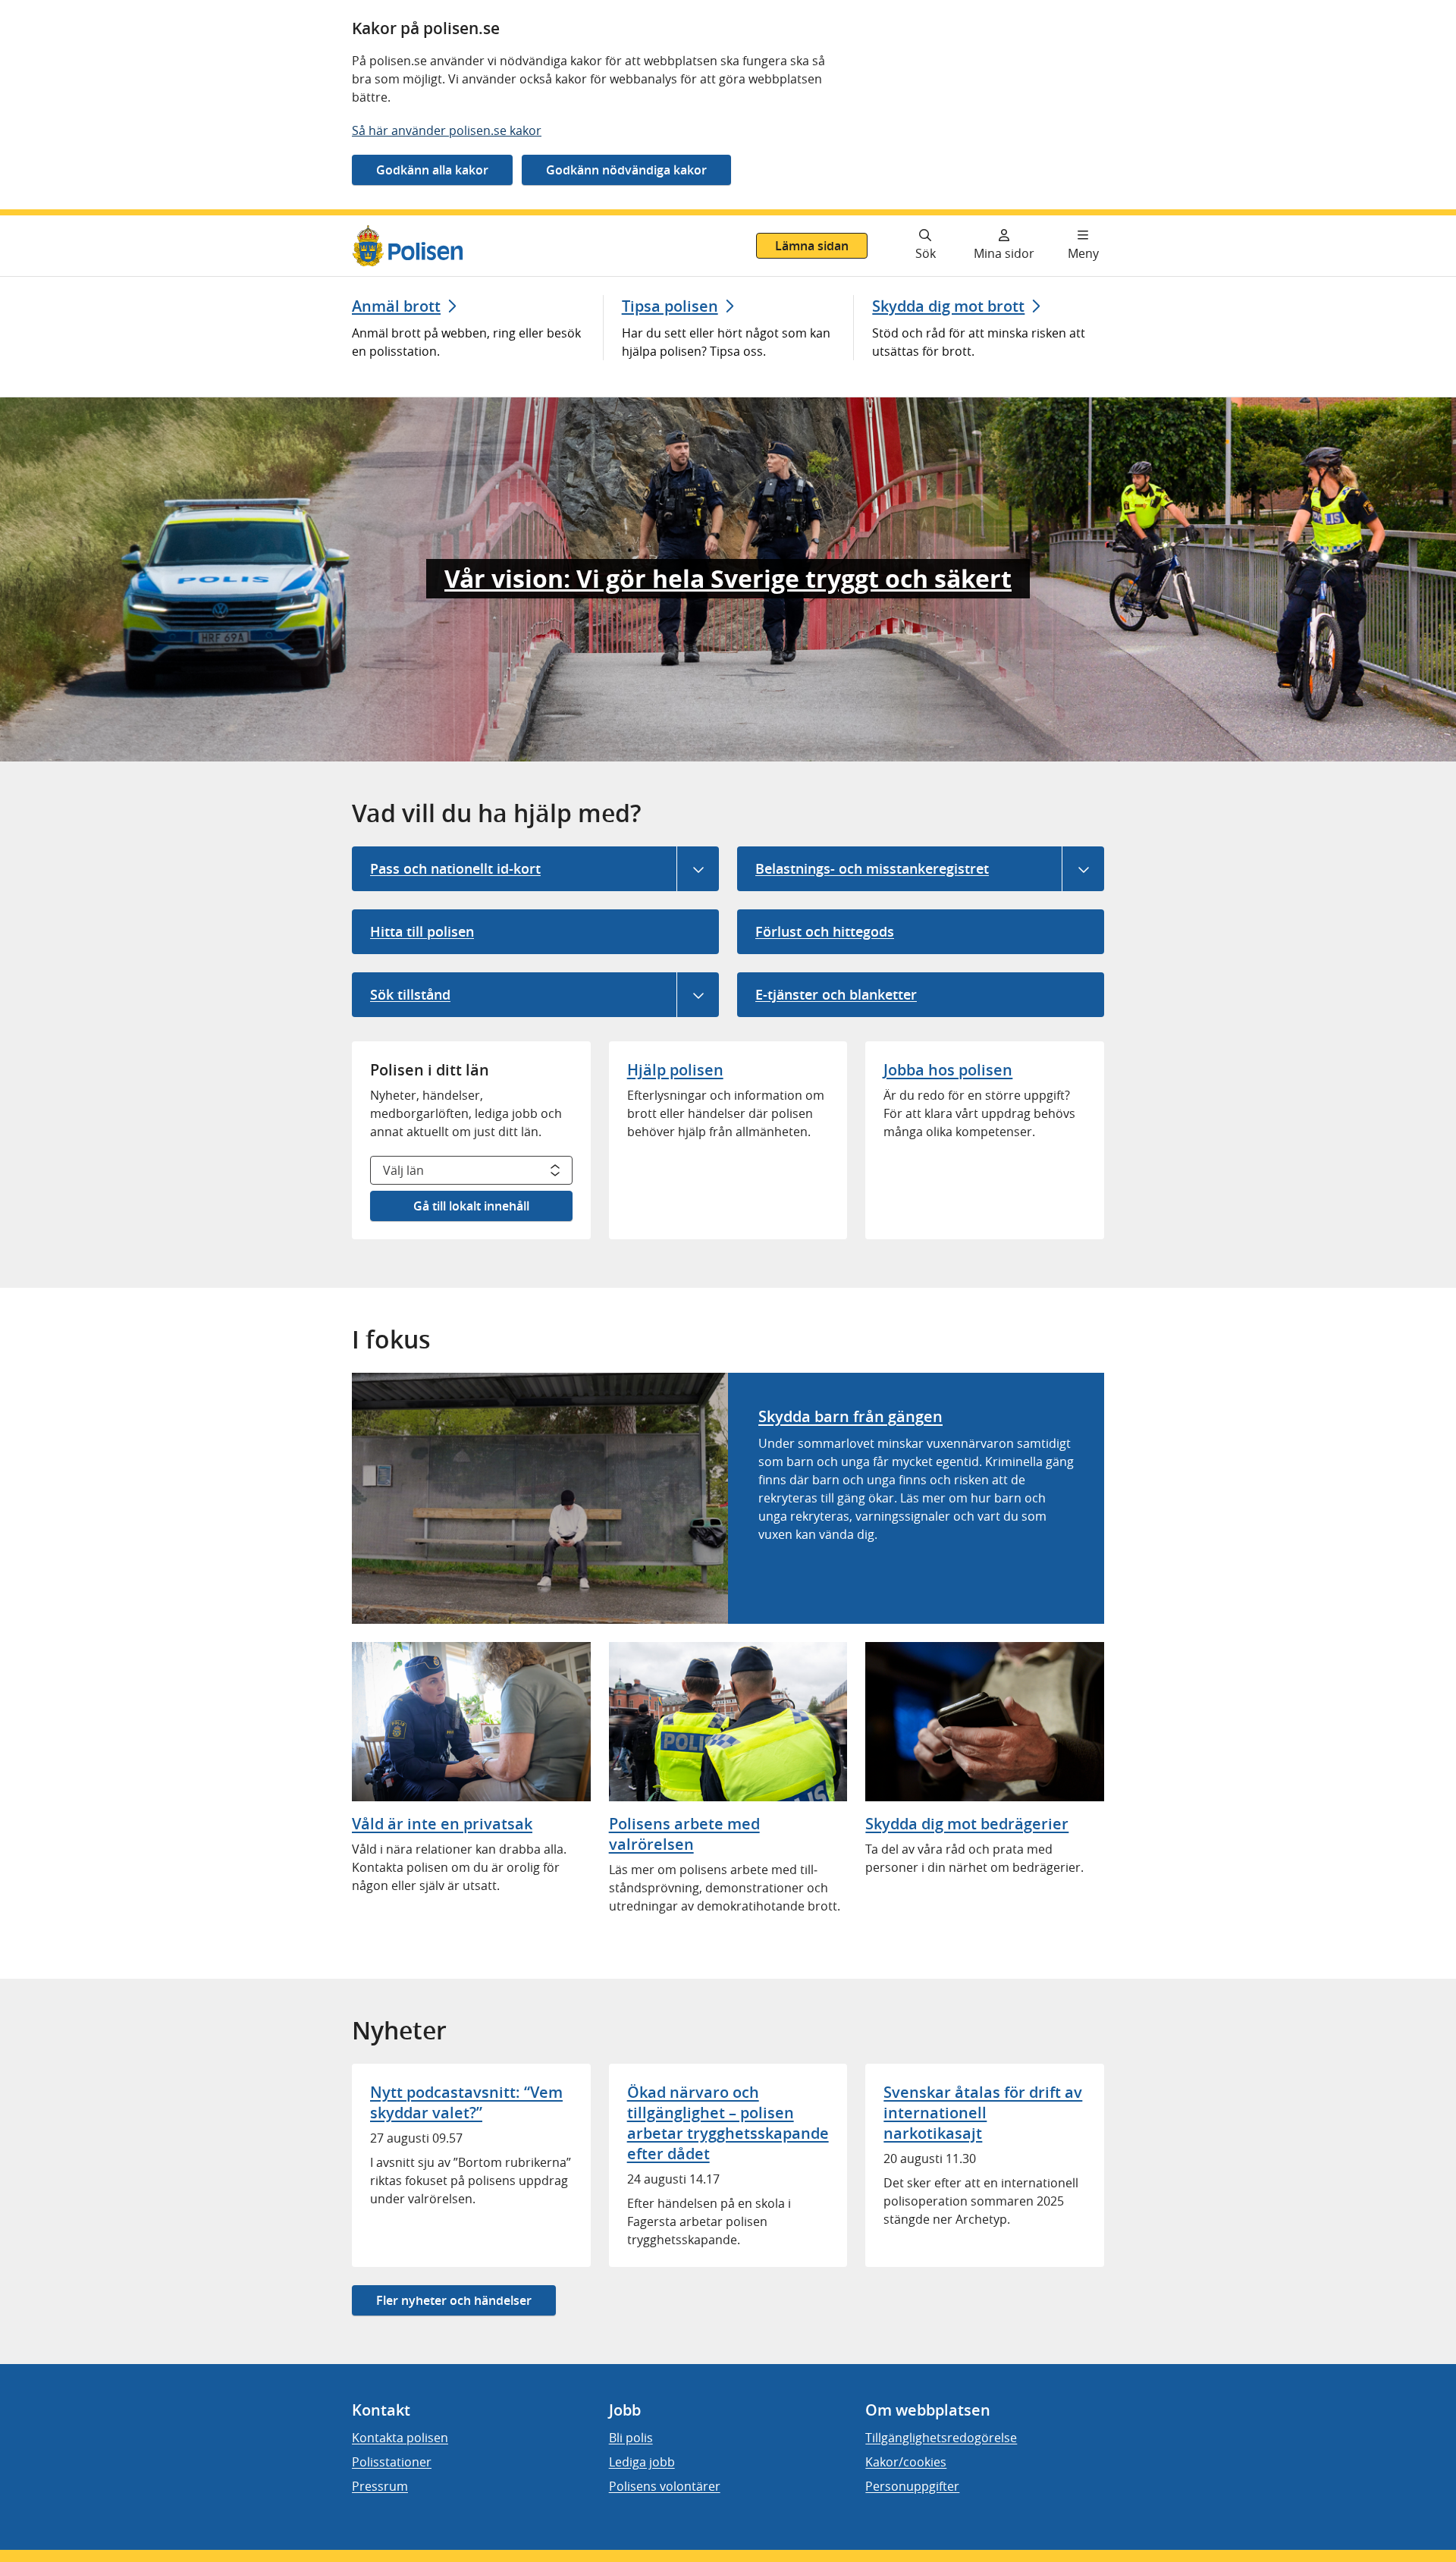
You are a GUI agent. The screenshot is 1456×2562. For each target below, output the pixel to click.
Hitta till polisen (422, 931)
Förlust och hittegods (825, 931)
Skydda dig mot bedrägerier (967, 1824)
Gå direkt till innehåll (71, 224)
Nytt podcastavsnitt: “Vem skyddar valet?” (466, 2102)
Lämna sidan (812, 246)
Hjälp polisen (675, 1070)
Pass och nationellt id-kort (455, 868)
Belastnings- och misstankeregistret (872, 868)
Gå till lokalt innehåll (471, 1206)
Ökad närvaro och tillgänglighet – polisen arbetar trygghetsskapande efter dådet (728, 2123)
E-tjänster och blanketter (836, 994)
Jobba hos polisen (948, 1070)
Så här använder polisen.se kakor (447, 130)
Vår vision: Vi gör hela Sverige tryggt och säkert (728, 579)
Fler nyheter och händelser (454, 2300)
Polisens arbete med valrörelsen (684, 1834)
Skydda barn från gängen (850, 1416)
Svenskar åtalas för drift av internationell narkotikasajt (983, 2113)
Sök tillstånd (410, 994)
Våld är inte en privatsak (442, 1824)
